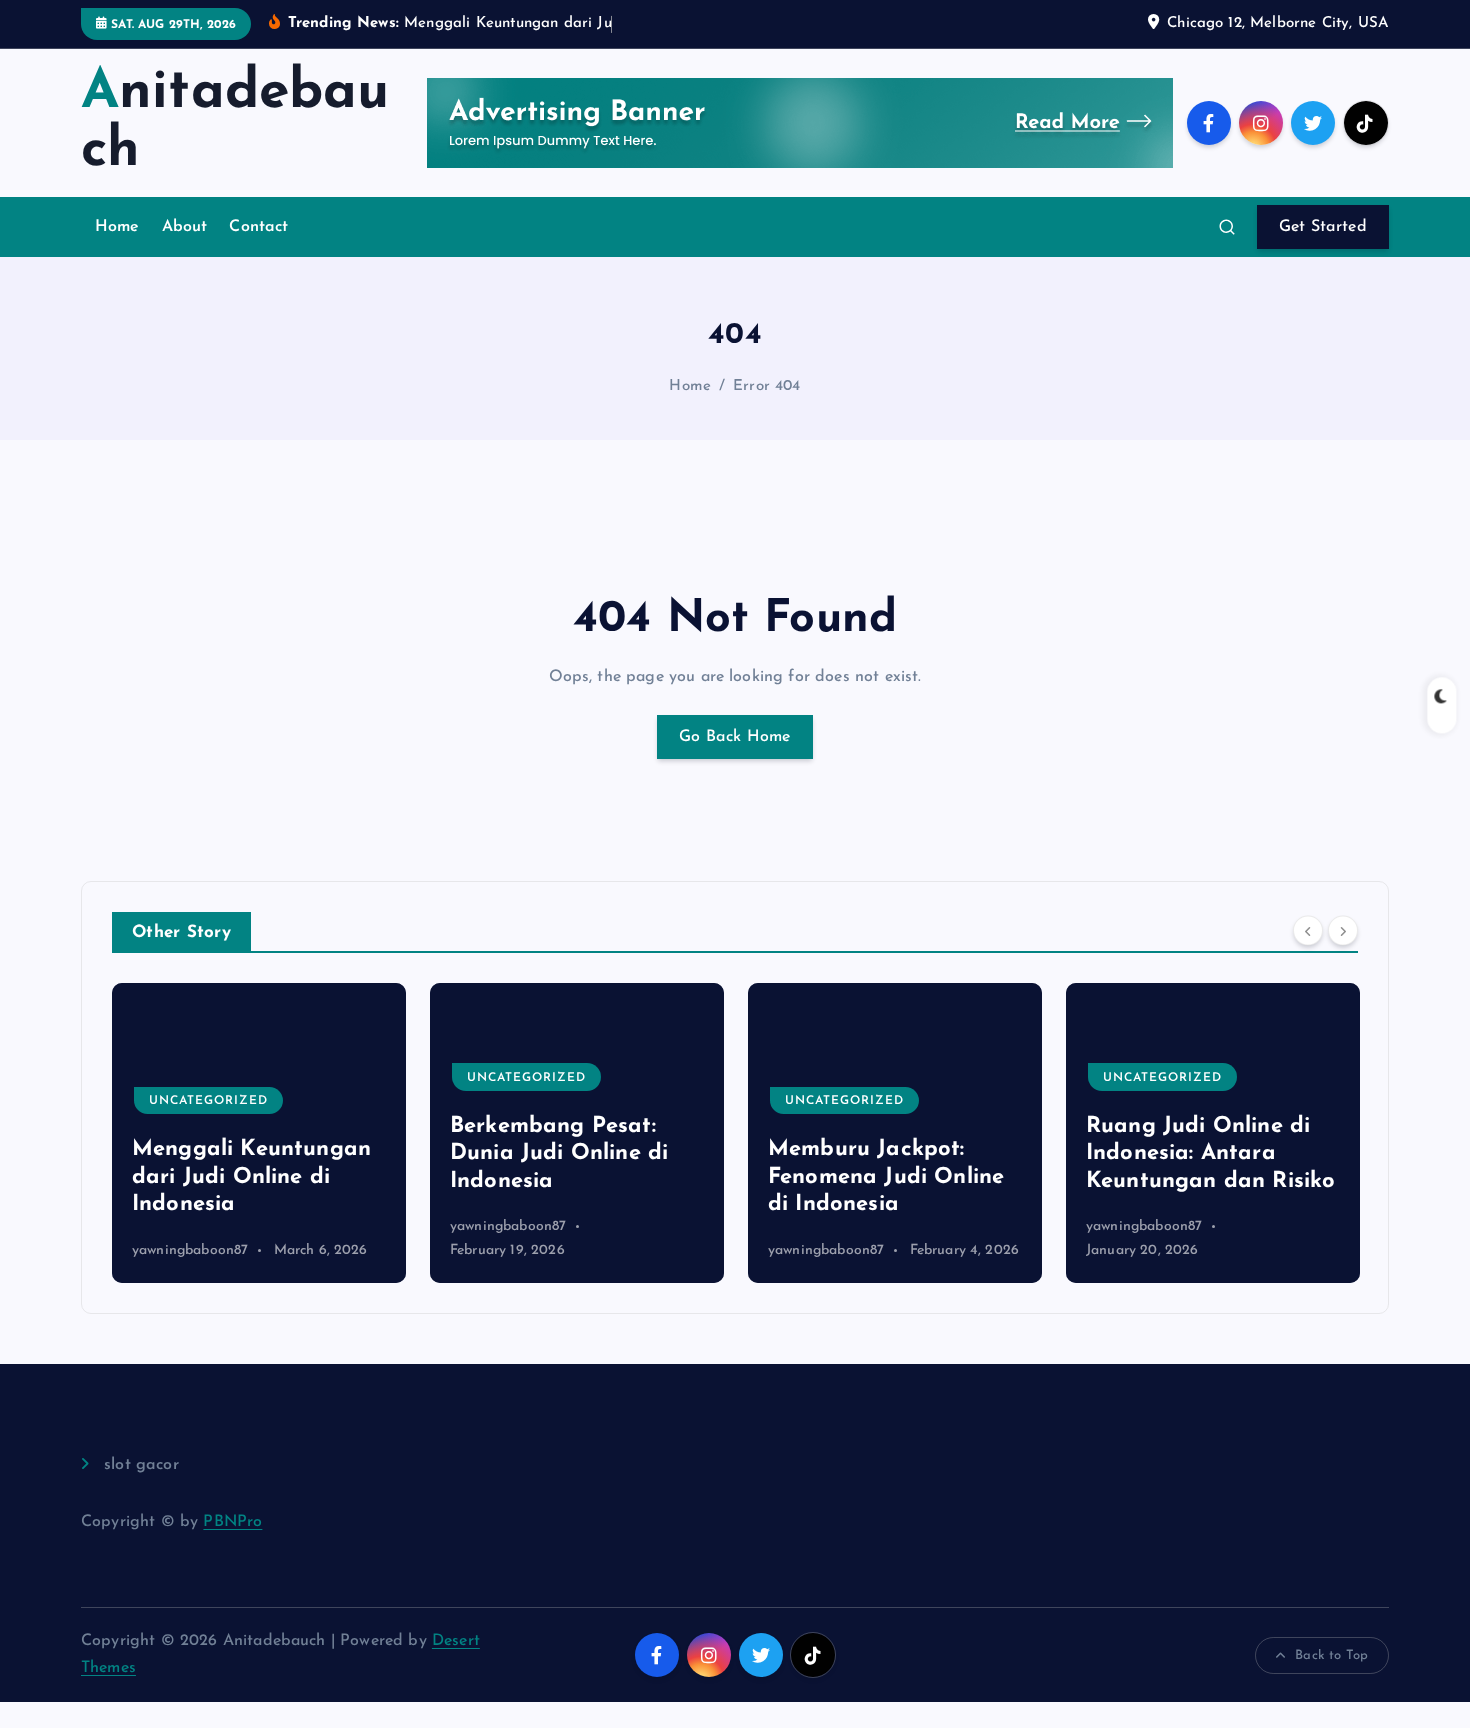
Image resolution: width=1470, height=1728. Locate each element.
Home (117, 227)
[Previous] (1308, 930)
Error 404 (766, 386)
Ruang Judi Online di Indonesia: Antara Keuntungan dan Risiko (1210, 1154)
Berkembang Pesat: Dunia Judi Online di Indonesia (559, 1154)
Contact (258, 227)
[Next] (1343, 930)
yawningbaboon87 (190, 1250)
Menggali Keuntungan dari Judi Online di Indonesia (251, 1177)
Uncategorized (208, 1101)
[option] (259, 1133)
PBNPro (232, 1522)
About (185, 227)
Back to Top (1331, 1655)
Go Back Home (735, 737)
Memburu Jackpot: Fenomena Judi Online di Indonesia (886, 1177)
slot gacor (141, 1465)
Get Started (1323, 227)
